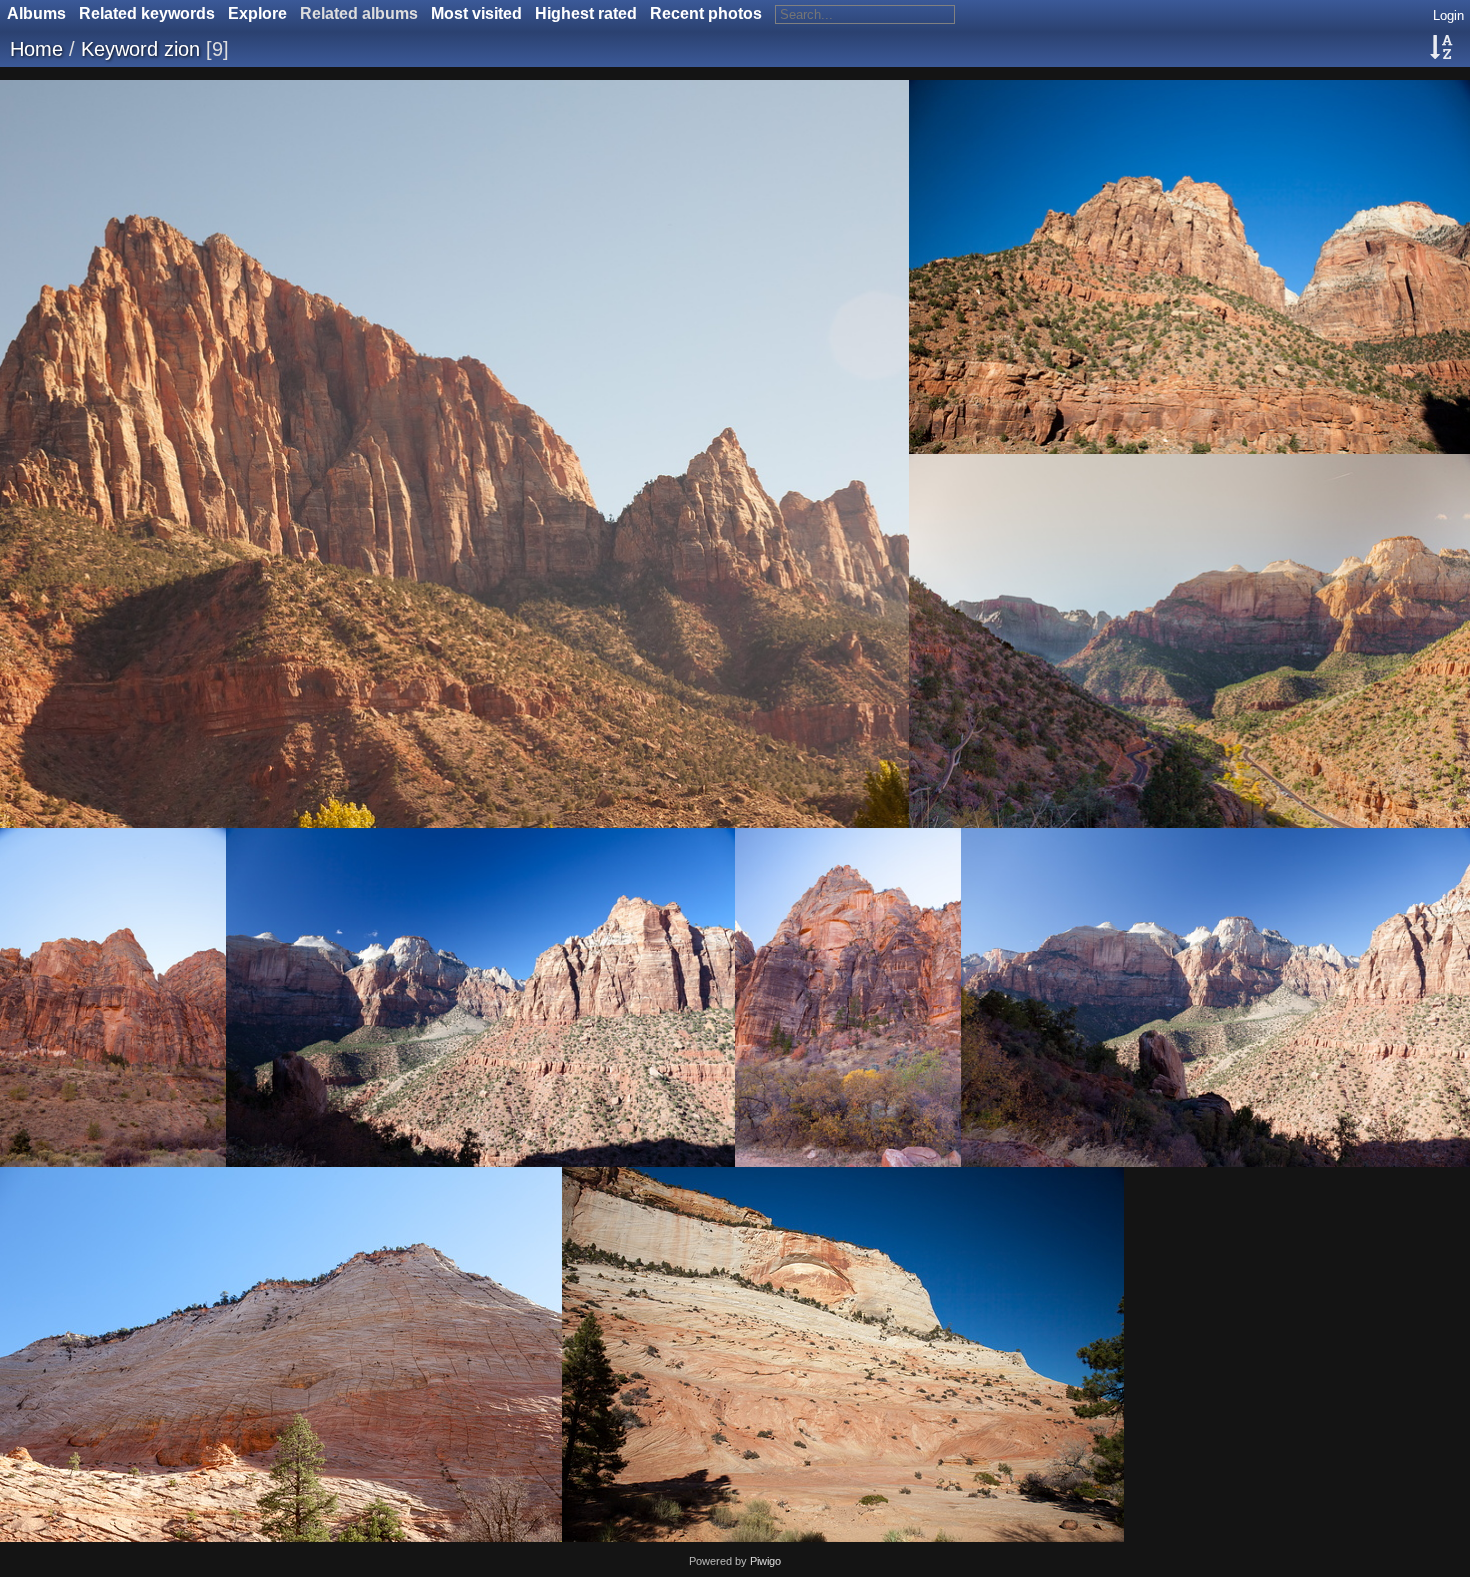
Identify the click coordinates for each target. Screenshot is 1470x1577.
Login (1448, 15)
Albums (36, 13)
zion (182, 49)
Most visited (476, 13)
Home (36, 49)
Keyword (119, 49)
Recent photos (706, 13)
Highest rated (586, 13)
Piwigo (765, 1561)
